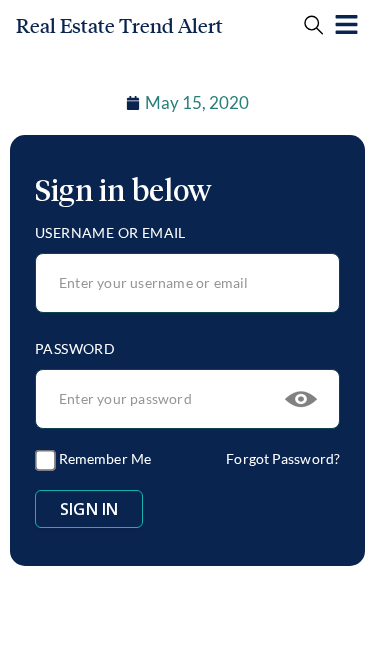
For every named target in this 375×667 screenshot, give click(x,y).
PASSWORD (75, 348)
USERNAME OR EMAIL (110, 232)
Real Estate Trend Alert (119, 26)
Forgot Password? (283, 458)
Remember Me (103, 458)
